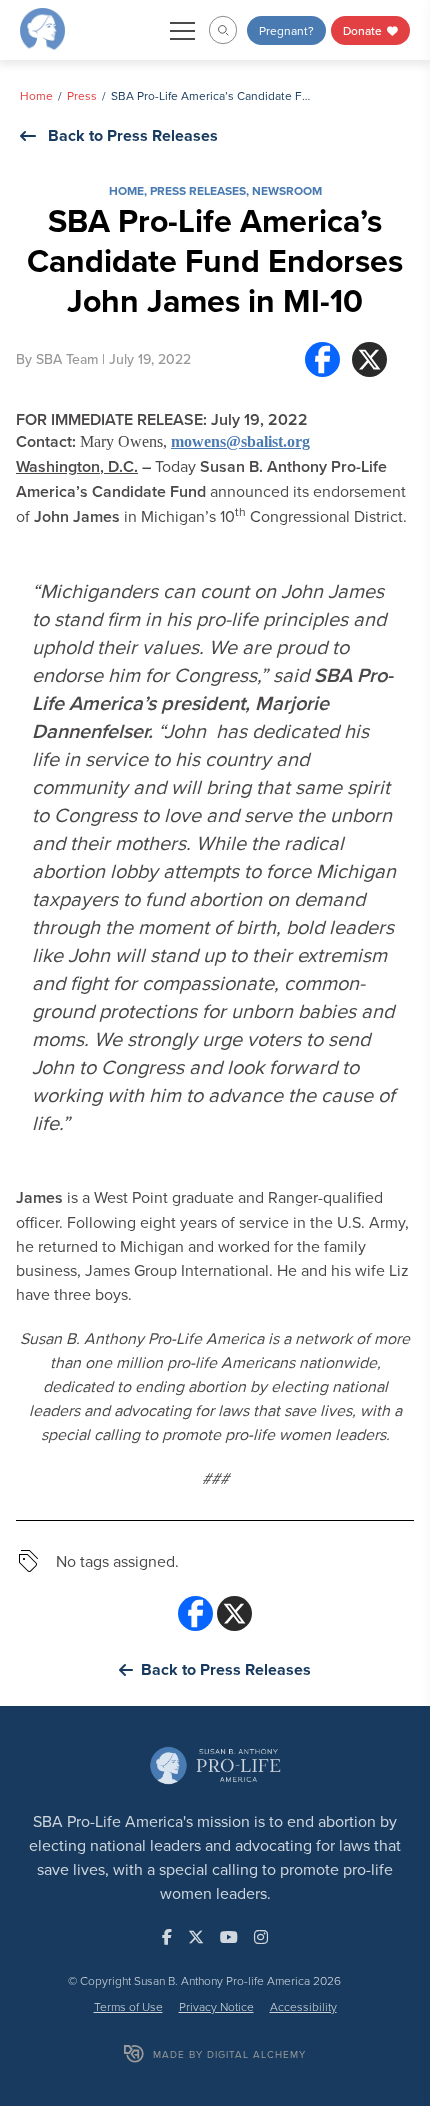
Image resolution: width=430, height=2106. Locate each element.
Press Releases (198, 190)
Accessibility (303, 2006)
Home (36, 95)
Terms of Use (128, 2006)
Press (82, 95)
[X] (369, 359)
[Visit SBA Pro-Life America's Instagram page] (261, 1937)
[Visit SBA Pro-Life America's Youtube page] (229, 1937)
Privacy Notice (216, 2006)
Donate (364, 30)
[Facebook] (322, 359)
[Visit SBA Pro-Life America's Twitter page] (196, 1937)
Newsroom (287, 190)
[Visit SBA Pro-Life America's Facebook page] (167, 1937)
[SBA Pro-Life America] (42, 28)
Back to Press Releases (133, 135)
